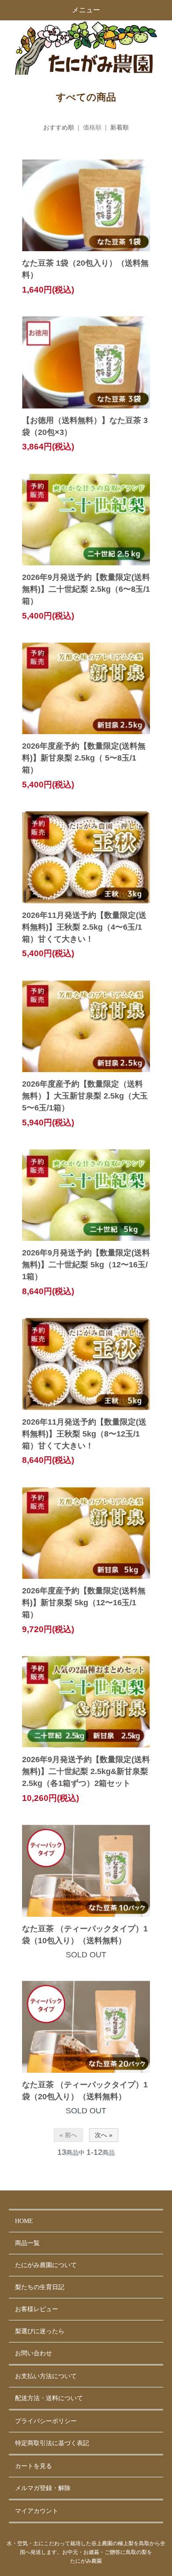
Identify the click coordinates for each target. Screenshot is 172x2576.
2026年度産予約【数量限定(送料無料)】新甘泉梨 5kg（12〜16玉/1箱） (84, 1603)
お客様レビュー (37, 2309)
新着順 (120, 127)
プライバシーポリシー (46, 2421)
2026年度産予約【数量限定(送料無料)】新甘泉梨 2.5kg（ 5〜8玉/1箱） (84, 758)
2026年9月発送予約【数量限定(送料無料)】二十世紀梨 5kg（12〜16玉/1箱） (86, 1265)
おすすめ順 (59, 127)
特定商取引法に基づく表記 (52, 2443)
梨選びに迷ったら (40, 2331)
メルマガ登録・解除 (43, 2488)
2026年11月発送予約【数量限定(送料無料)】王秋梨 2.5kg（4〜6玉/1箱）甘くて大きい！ (84, 927)
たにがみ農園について (46, 2265)
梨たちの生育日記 (40, 2287)
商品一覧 (27, 2243)
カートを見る (34, 2466)
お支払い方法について (46, 2376)
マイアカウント (37, 2511)
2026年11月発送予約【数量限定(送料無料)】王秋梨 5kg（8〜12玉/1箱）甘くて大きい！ (84, 1434)
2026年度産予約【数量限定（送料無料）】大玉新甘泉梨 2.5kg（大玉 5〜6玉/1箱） (85, 1096)
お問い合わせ (34, 2353)
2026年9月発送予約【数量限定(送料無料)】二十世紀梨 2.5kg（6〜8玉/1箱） (86, 589)
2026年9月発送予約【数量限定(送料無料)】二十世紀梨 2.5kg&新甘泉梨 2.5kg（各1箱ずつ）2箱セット (86, 1771)
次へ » (104, 2135)
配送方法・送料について (49, 2398)
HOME (24, 2221)
